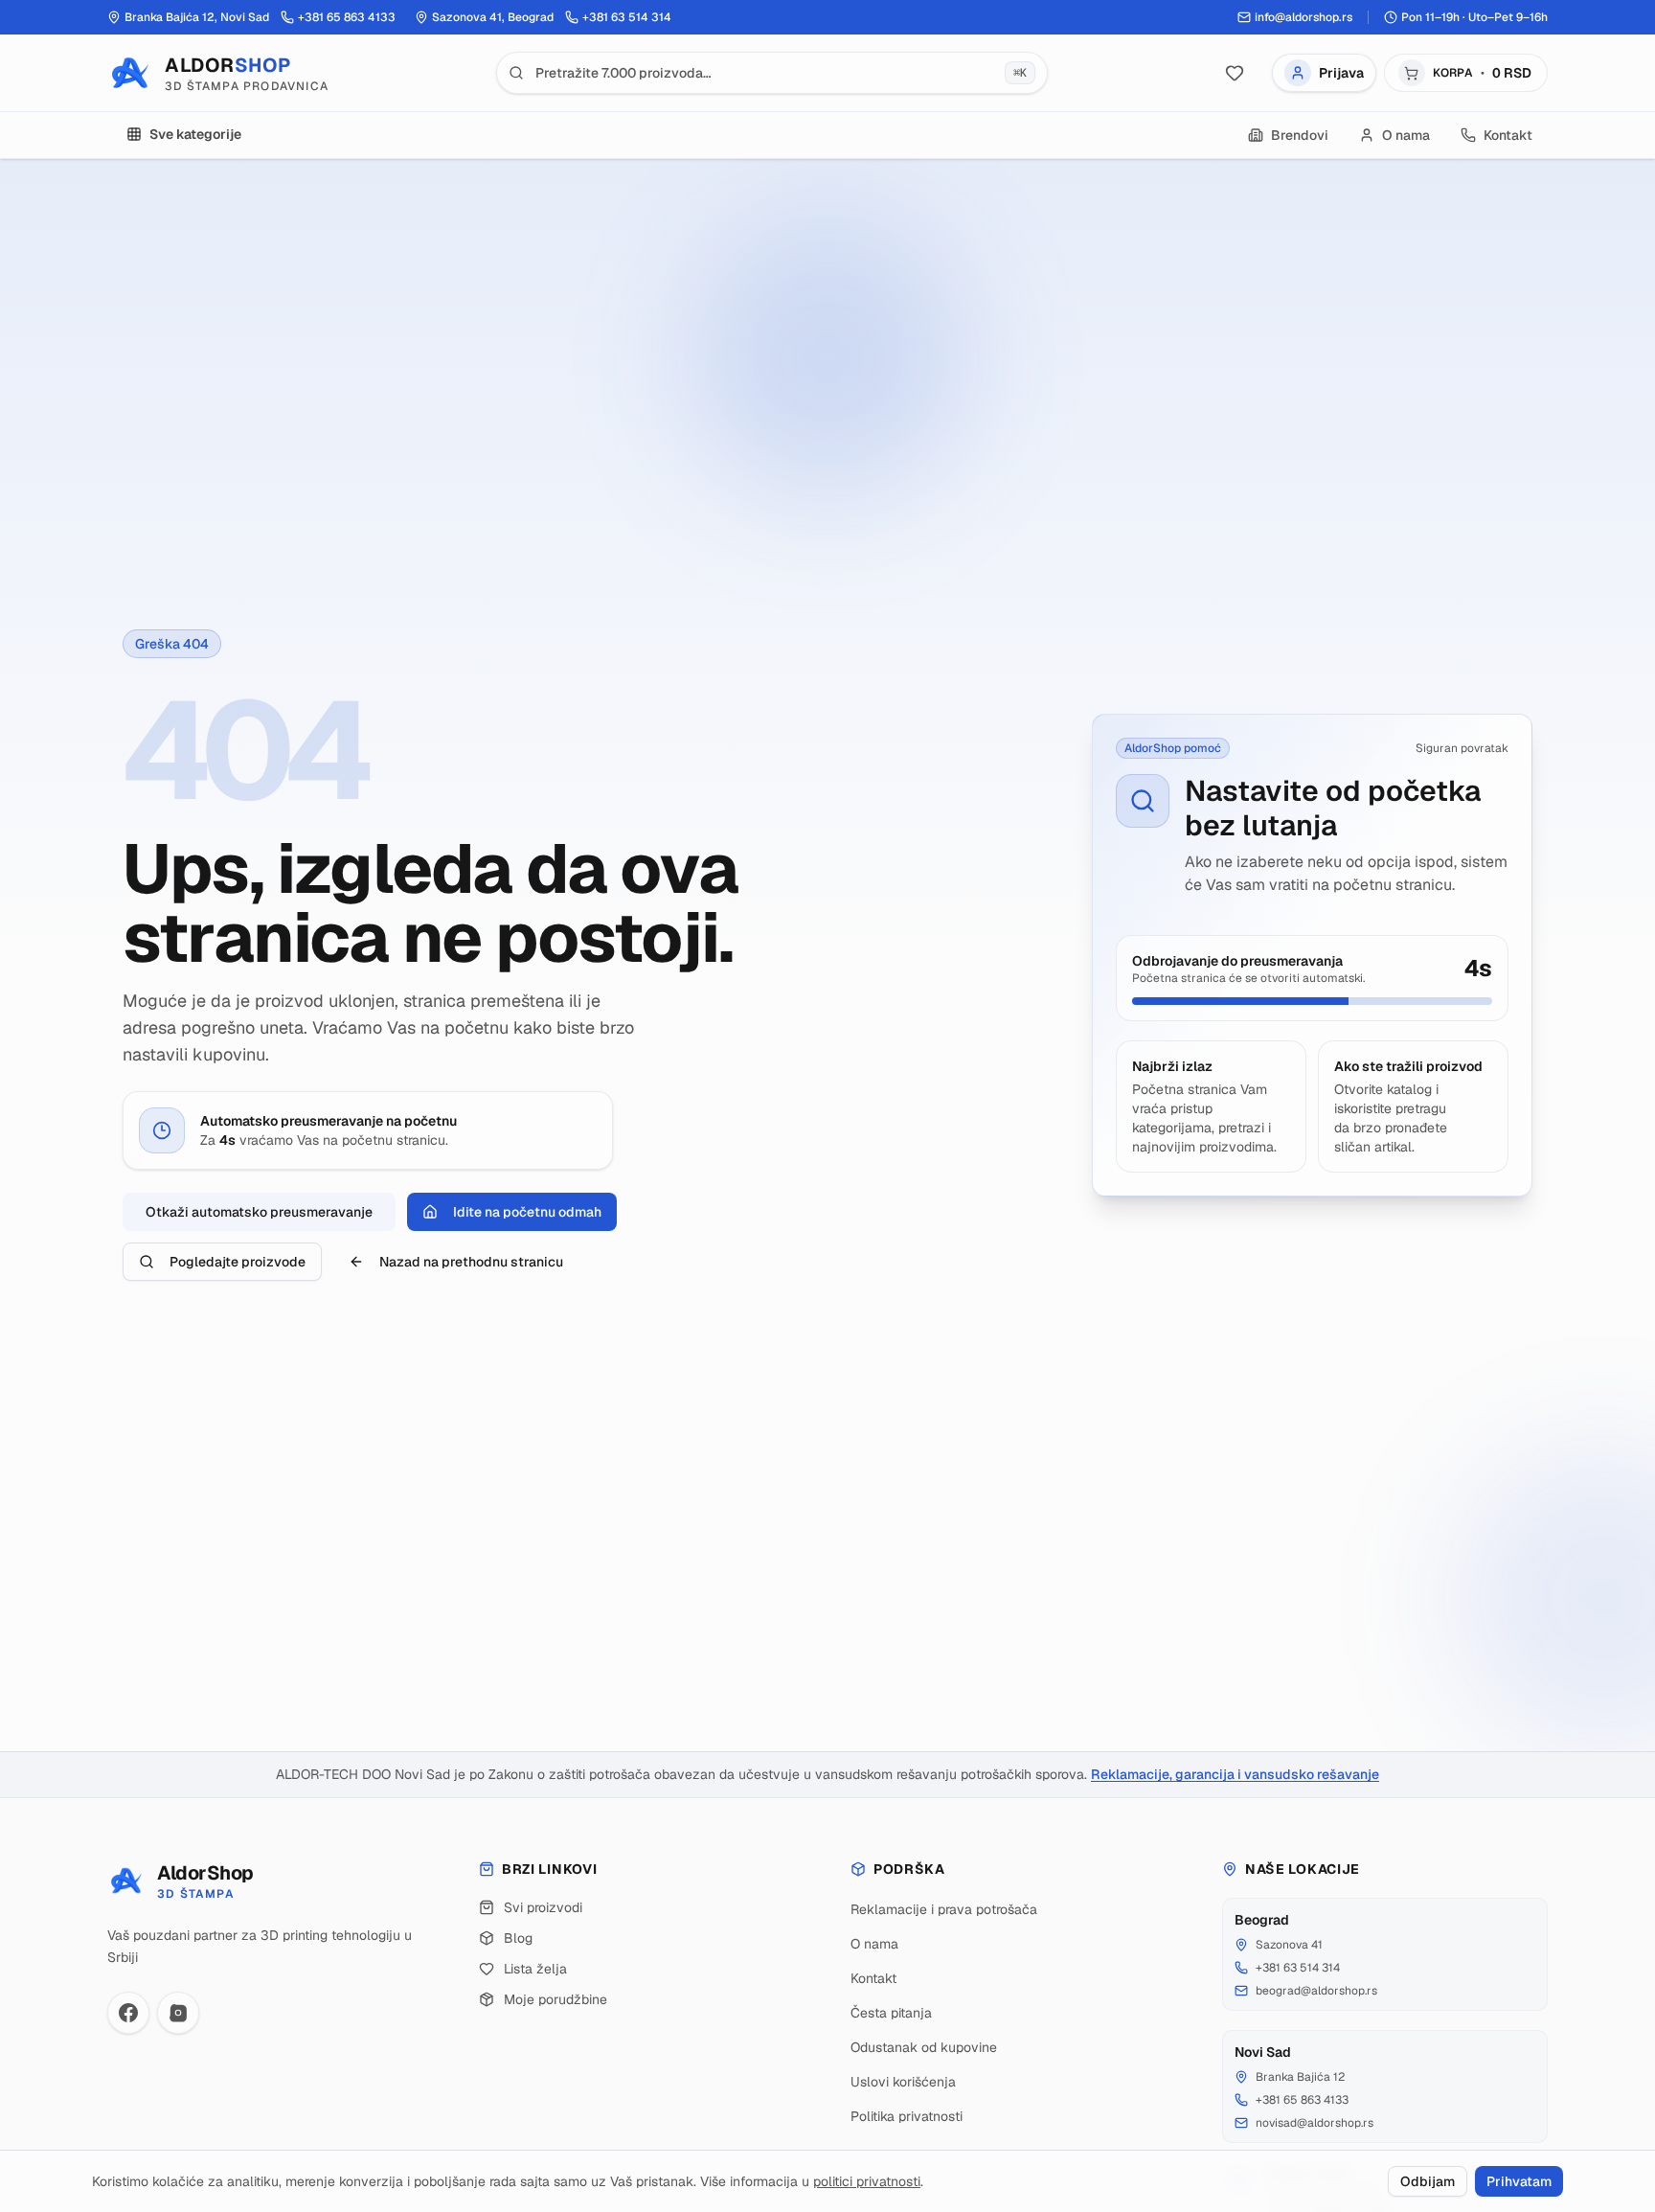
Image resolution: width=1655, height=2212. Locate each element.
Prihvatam (1519, 2181)
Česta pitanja (891, 2013)
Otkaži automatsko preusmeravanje (259, 1212)
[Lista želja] (1235, 73)
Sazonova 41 (1289, 1945)
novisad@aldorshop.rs (1315, 2123)
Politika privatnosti (907, 2116)
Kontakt (873, 1978)
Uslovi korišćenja (903, 2082)
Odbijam (1428, 2181)
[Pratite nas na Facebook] (128, 2013)
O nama (874, 1944)
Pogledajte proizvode (238, 1262)
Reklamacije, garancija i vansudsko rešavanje (1235, 1774)
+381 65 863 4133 (1302, 2100)
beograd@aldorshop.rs (1316, 1991)
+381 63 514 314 (1298, 1968)
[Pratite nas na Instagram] (178, 2013)
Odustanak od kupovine (924, 2047)
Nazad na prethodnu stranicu (471, 1262)
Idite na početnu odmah (527, 1212)
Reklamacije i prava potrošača (944, 1909)
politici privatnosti (867, 2181)
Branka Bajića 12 (1300, 2077)
